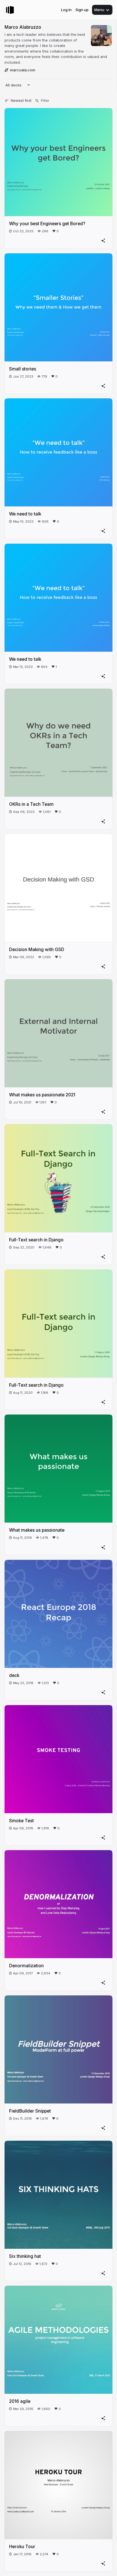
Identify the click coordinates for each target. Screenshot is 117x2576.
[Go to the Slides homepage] (10, 10)
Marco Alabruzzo (23, 27)
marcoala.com (23, 70)
